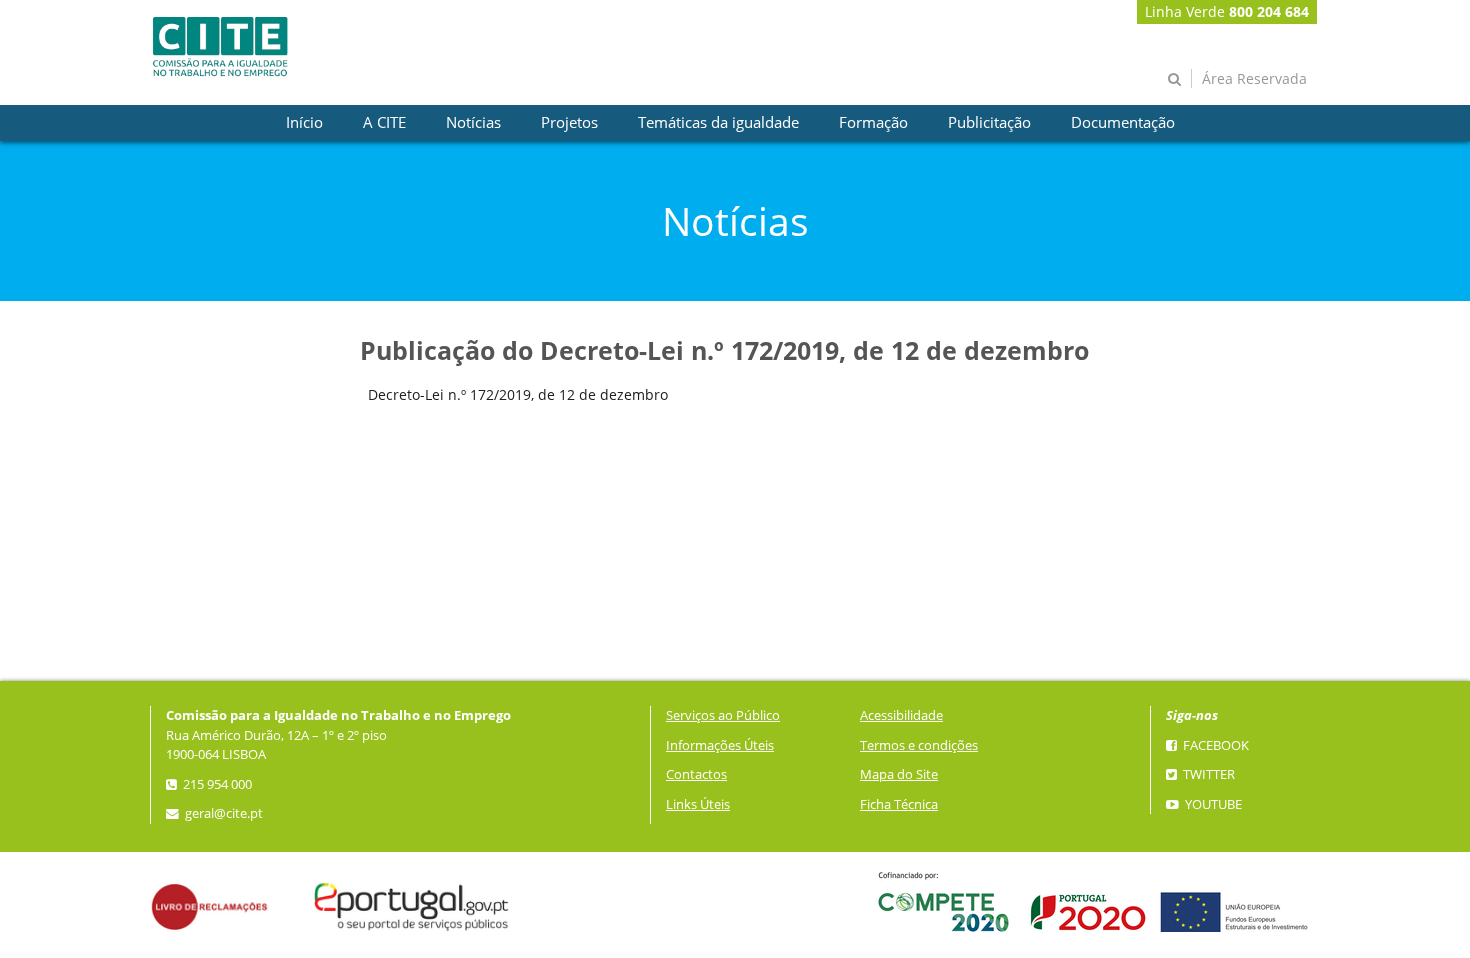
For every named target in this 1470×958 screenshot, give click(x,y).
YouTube (1212, 804)
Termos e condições (919, 745)
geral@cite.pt (222, 813)
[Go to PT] (220, 46)
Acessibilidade (901, 715)
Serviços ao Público (723, 715)
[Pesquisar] (1174, 78)
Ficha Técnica (899, 804)
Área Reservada (1254, 78)
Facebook (1214, 745)
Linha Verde (1227, 11)
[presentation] (304, 123)
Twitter (1207, 774)
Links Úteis (698, 804)
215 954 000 (216, 784)
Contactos (696, 774)
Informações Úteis (720, 745)
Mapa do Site (899, 774)
